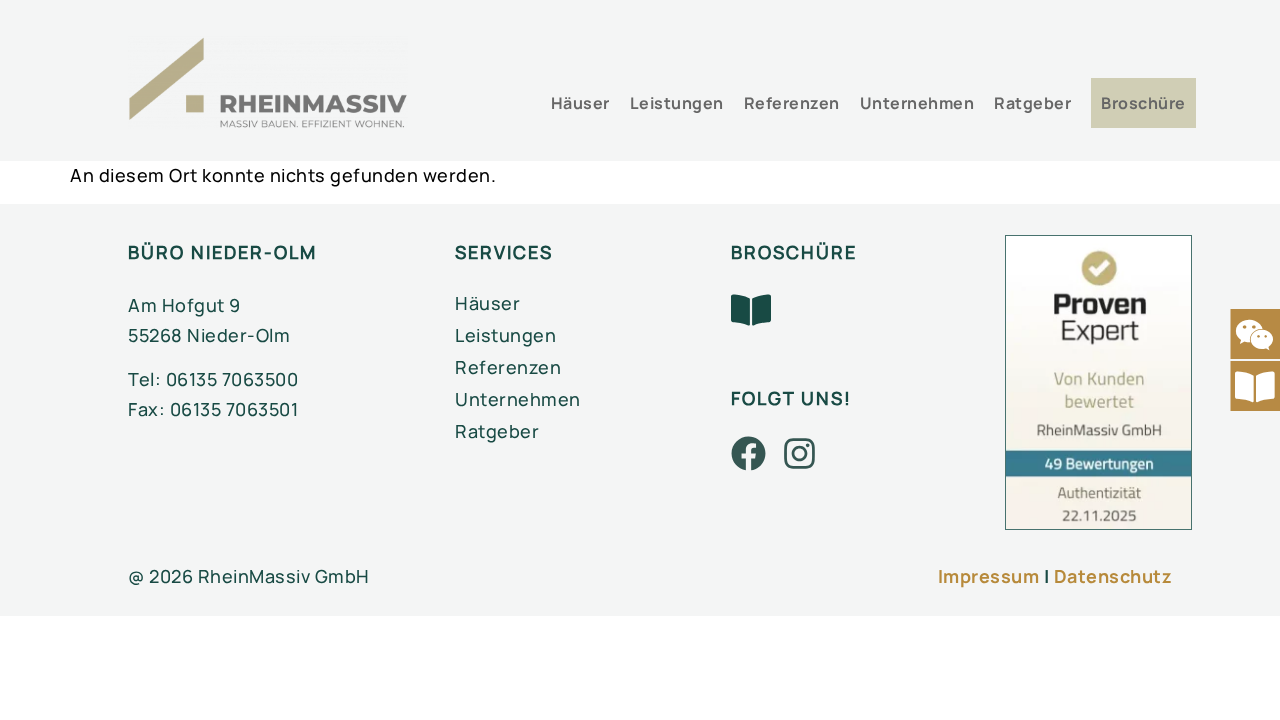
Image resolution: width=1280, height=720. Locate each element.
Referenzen (792, 103)
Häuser (580, 103)
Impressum (989, 576)
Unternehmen (917, 103)
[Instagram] (799, 453)
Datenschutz (1113, 576)
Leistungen (677, 103)
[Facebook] (748, 453)
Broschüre (1143, 103)
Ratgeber (1032, 103)
